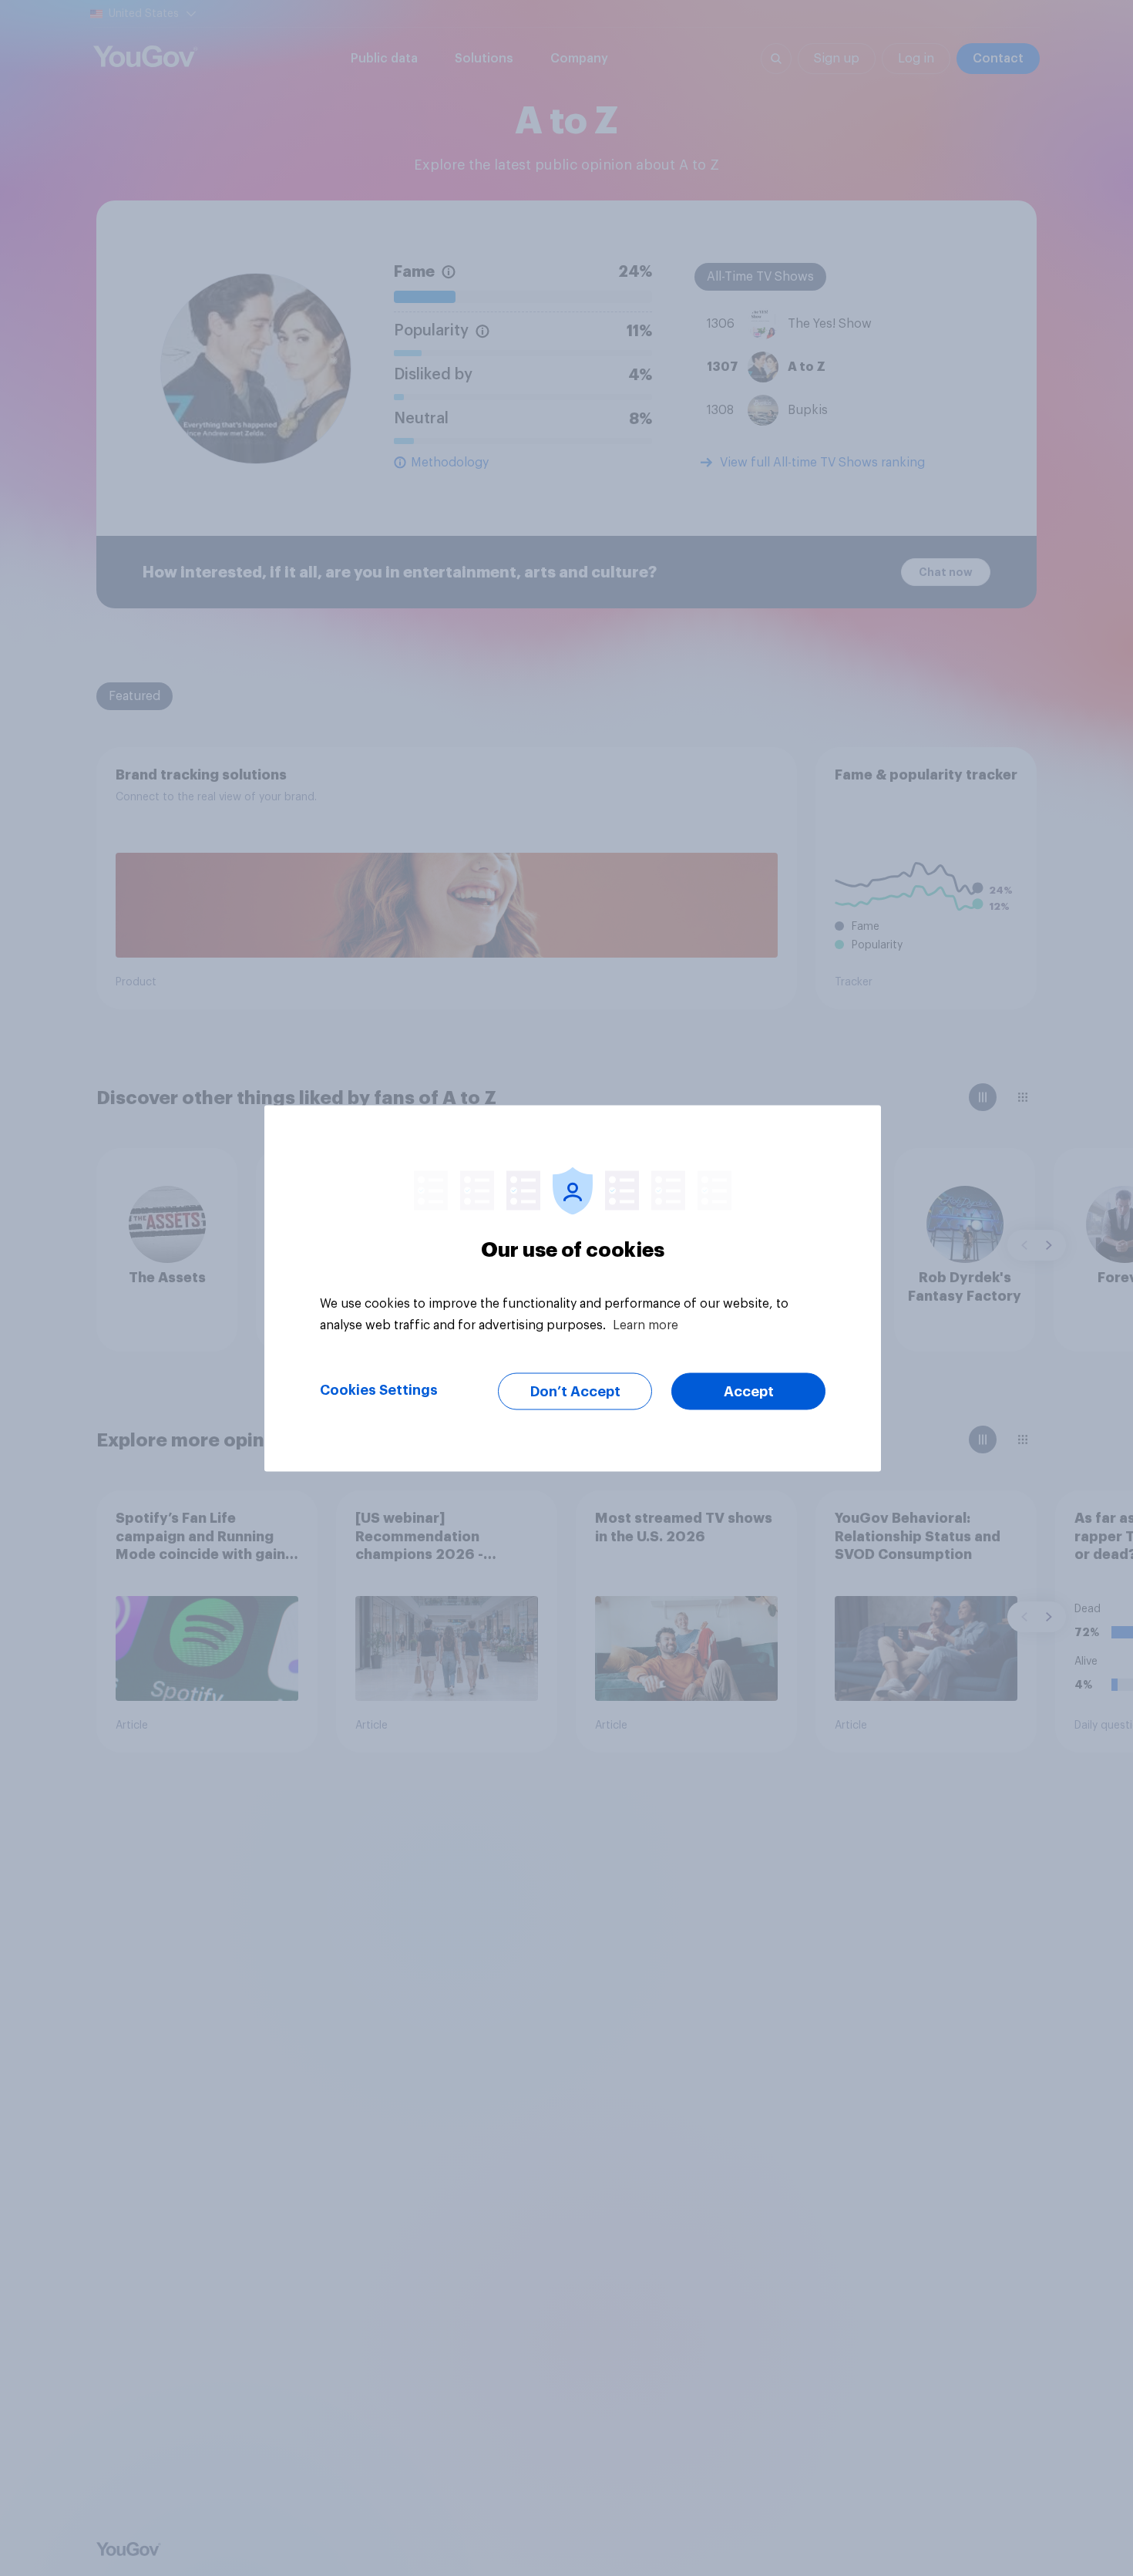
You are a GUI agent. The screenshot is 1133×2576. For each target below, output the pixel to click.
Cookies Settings (379, 1389)
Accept (749, 1391)
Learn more (646, 1325)
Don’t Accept (575, 1391)
